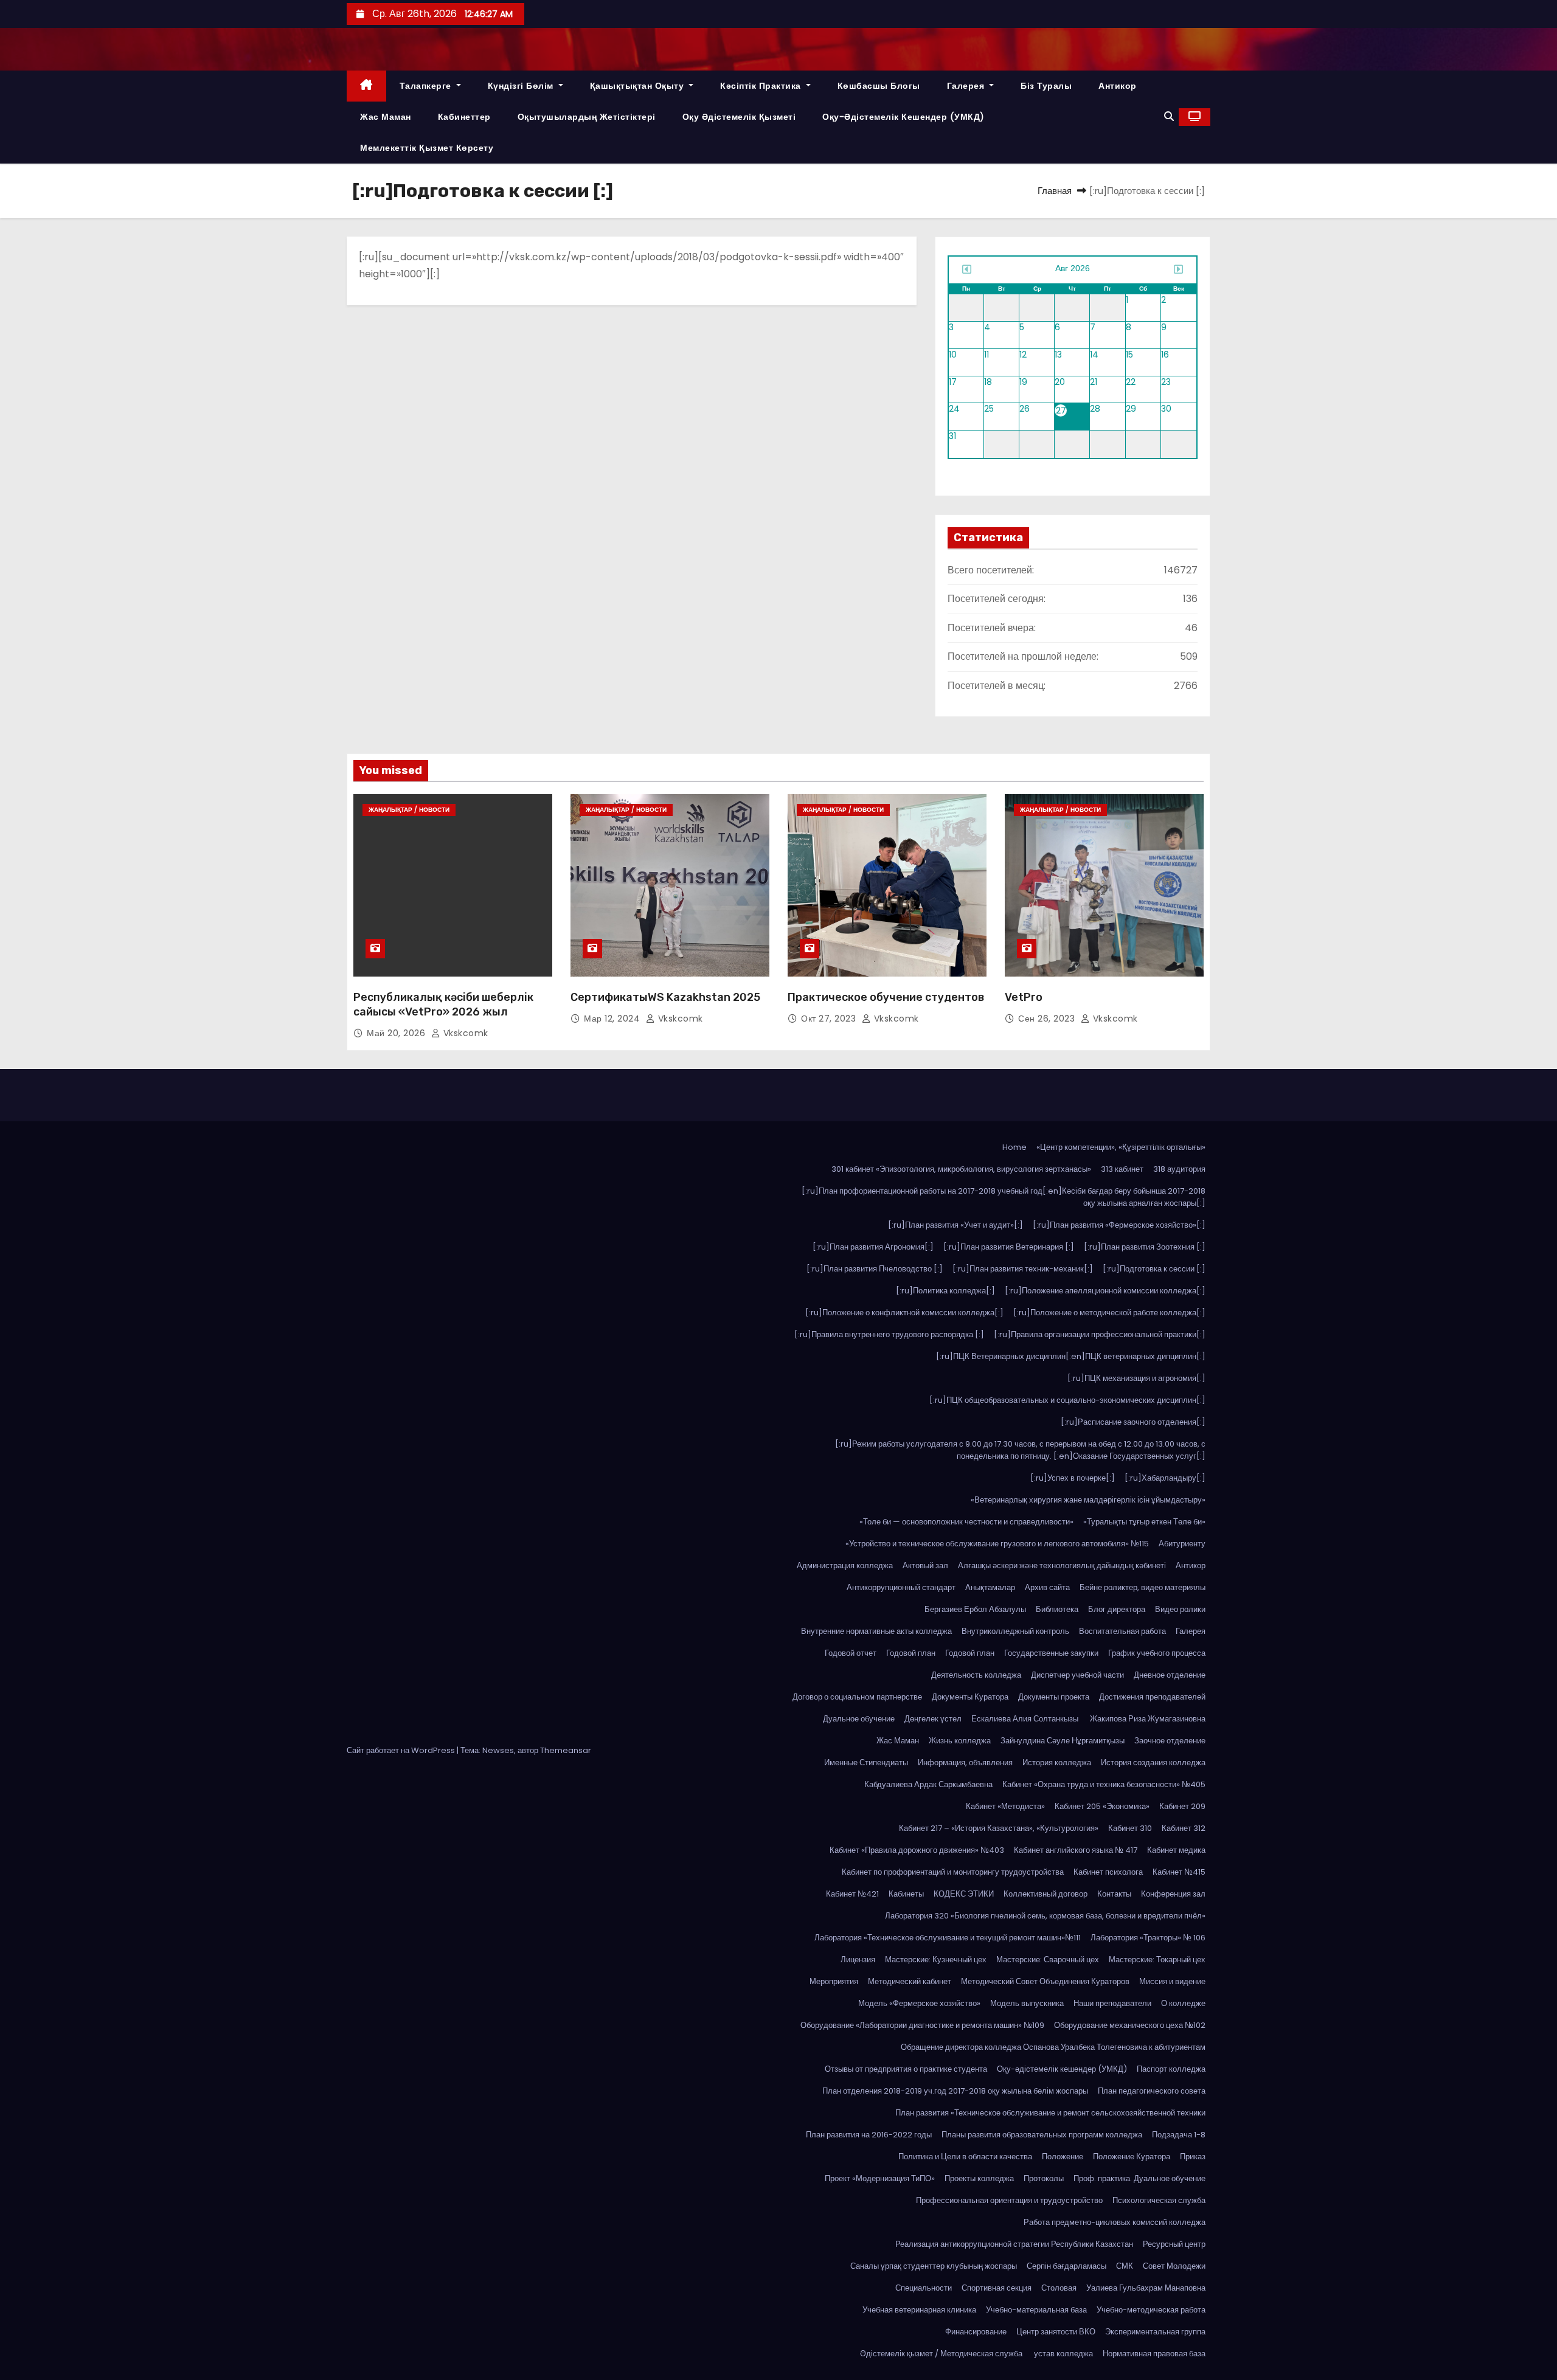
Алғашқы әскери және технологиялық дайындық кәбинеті (1062, 1565)
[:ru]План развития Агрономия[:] (873, 1247)
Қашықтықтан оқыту (638, 86)
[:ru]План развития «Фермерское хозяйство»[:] (1119, 1225)
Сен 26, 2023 (1048, 1019)
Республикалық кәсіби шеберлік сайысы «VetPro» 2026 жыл (443, 1005)
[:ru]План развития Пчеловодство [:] (875, 1269)
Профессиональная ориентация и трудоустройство (1009, 2200)
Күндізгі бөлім (522, 86)
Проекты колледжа (979, 2178)
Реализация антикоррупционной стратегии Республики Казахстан (1014, 2244)
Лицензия (858, 1960)
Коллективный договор (1046, 1894)
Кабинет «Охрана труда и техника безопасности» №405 (1104, 1784)
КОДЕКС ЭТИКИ (964, 1894)
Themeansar (566, 1750)
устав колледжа (1063, 2354)
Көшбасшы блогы (879, 86)
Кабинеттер (464, 117)
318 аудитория (1179, 1169)
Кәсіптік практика (762, 86)
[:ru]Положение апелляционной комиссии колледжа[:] (1105, 1291)
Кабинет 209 (1182, 1806)
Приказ (1193, 2157)
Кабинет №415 (1179, 1872)
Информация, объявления (965, 1763)
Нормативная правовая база (1154, 2354)
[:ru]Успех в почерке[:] (1073, 1478)
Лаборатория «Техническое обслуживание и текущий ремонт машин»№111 (948, 1938)
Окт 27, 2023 (830, 1019)
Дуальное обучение (859, 1719)
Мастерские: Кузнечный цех (936, 1960)
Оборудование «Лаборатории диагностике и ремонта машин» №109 (922, 2025)
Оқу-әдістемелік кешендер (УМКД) (903, 117)
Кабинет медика (1176, 1850)
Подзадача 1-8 (1179, 2135)
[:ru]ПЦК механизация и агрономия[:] (1136, 1378)
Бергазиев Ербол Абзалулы (975, 1609)
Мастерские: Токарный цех (1157, 1960)
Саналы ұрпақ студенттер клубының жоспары (934, 2266)
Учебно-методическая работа (1151, 2310)
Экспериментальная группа (1155, 2332)
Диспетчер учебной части (1077, 1675)
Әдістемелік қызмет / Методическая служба (942, 2354)
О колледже (1183, 2003)
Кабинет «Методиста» (1005, 1806)
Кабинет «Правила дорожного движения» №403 (917, 1850)
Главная (1055, 191)
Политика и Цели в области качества (965, 2157)
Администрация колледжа (845, 1565)
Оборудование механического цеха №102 (1130, 2025)
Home (1014, 1147)
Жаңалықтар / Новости (409, 810)
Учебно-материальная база (1036, 2310)
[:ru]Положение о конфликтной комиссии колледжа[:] (904, 1313)
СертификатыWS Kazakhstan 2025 (665, 997)
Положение (1063, 2157)
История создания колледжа (1153, 1763)
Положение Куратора (1132, 2157)
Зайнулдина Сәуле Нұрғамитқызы (1063, 1741)
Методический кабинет (910, 1981)
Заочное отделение (1170, 1741)
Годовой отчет (851, 1653)
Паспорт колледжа (1171, 2069)
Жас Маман (386, 117)
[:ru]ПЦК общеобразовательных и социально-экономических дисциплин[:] (1067, 1400)
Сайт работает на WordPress (402, 1750)
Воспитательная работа (1122, 1631)
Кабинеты (906, 1894)
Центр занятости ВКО (1056, 2332)
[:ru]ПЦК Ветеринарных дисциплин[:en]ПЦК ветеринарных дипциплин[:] (1071, 1356)
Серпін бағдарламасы (1066, 2266)
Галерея (967, 86)
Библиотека (1057, 1609)
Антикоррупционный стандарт (901, 1587)
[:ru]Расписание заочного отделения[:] (1133, 1422)
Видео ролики (1180, 1609)
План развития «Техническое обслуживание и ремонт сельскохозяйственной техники (1050, 2113)
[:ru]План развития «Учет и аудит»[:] (955, 1225)
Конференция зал (1173, 1894)
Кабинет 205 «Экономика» (1102, 1806)
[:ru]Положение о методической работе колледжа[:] (1109, 1313)
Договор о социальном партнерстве (857, 1697)
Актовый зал (925, 1565)
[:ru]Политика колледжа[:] (945, 1291)
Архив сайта (1047, 1587)
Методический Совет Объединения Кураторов (1045, 1981)
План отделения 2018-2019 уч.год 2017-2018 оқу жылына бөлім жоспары (955, 2091)
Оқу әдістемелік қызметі (739, 117)
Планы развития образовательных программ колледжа (1042, 2135)
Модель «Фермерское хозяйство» (919, 2003)
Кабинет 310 (1130, 1828)
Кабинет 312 (1184, 1828)
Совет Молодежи (1174, 2266)
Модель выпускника (1027, 2003)
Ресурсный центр (1174, 2244)
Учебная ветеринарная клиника (919, 2310)
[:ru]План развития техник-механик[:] (1023, 1269)
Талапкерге (427, 86)
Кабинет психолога (1108, 1872)
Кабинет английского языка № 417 (1076, 1850)
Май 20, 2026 (397, 1033)
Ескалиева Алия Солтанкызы (1026, 1719)
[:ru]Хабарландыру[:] (1165, 1478)
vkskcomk (464, 1033)
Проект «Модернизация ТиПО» (880, 2178)
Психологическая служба (1159, 2200)
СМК (1125, 2266)
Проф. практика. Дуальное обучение (1139, 2178)
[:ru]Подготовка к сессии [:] (1154, 1269)
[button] (1169, 116)
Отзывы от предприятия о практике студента (906, 2069)
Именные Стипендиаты (866, 1763)
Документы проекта (1054, 1697)
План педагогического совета (1152, 2091)
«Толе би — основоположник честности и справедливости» (966, 1522)
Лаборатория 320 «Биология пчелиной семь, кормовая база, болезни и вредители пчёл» (1045, 1916)
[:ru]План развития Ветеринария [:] (1009, 1247)
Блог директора (1117, 1609)
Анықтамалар (990, 1587)
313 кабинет (1122, 1169)
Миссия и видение (1172, 1981)
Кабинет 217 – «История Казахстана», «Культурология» (999, 1828)
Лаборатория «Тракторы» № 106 (1148, 1938)
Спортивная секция (997, 2288)
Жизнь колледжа (960, 1741)
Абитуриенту (1182, 1544)
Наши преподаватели (1112, 2003)
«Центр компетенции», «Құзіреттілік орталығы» (1121, 1147)
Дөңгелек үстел (933, 1719)
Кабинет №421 (852, 1894)
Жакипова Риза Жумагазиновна (1148, 1719)
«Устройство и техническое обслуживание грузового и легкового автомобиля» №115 (997, 1544)
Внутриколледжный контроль (1015, 1631)
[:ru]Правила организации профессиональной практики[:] (1100, 1334)
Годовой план (911, 1653)
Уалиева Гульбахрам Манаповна (1146, 2288)
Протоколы (1044, 2178)
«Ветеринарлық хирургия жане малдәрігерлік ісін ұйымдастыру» (1088, 1500)
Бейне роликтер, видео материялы (1143, 1587)
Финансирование (976, 2332)
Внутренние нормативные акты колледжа (876, 1631)
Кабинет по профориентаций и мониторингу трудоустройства (953, 1872)
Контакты (1114, 1894)
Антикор (1118, 86)
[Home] (366, 86)
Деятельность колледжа (976, 1675)
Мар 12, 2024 (613, 1019)
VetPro (1024, 997)
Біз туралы (1046, 86)
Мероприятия (834, 1981)
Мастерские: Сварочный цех (1048, 1960)
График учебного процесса (1157, 1653)
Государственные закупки (1051, 1653)
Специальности (924, 2288)
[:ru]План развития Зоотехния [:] (1145, 1247)
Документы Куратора (970, 1697)
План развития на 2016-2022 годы (869, 2135)
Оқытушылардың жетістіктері (587, 117)
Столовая (1059, 2288)
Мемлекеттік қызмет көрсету (427, 148)
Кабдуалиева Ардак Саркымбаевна (928, 1784)
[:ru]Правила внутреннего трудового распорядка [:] (889, 1334)
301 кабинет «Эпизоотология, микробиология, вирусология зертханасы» (961, 1169)
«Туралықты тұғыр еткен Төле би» (1144, 1522)
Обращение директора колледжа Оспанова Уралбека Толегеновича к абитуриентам (1053, 2047)
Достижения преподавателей (1152, 1697)
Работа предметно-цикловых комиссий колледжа (1115, 2222)
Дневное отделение (1170, 1675)
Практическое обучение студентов (886, 997)
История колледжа (1057, 1763)
